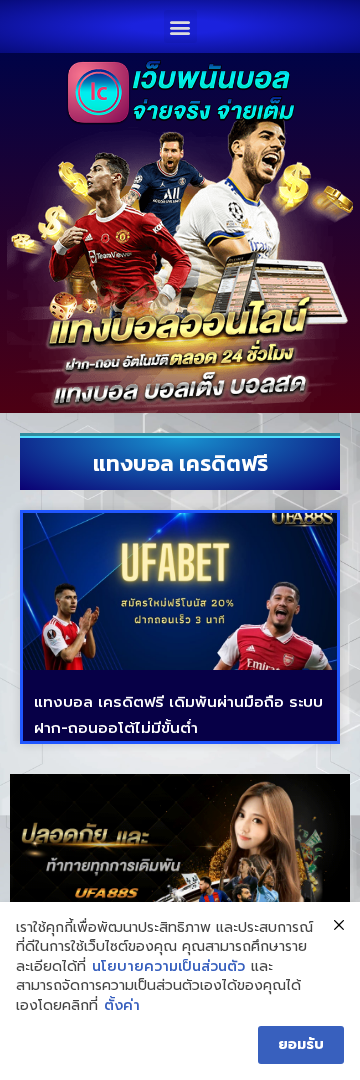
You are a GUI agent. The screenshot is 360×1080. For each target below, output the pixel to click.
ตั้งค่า (122, 1006)
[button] (180, 26)
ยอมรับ (301, 1044)
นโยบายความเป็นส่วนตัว (168, 967)
